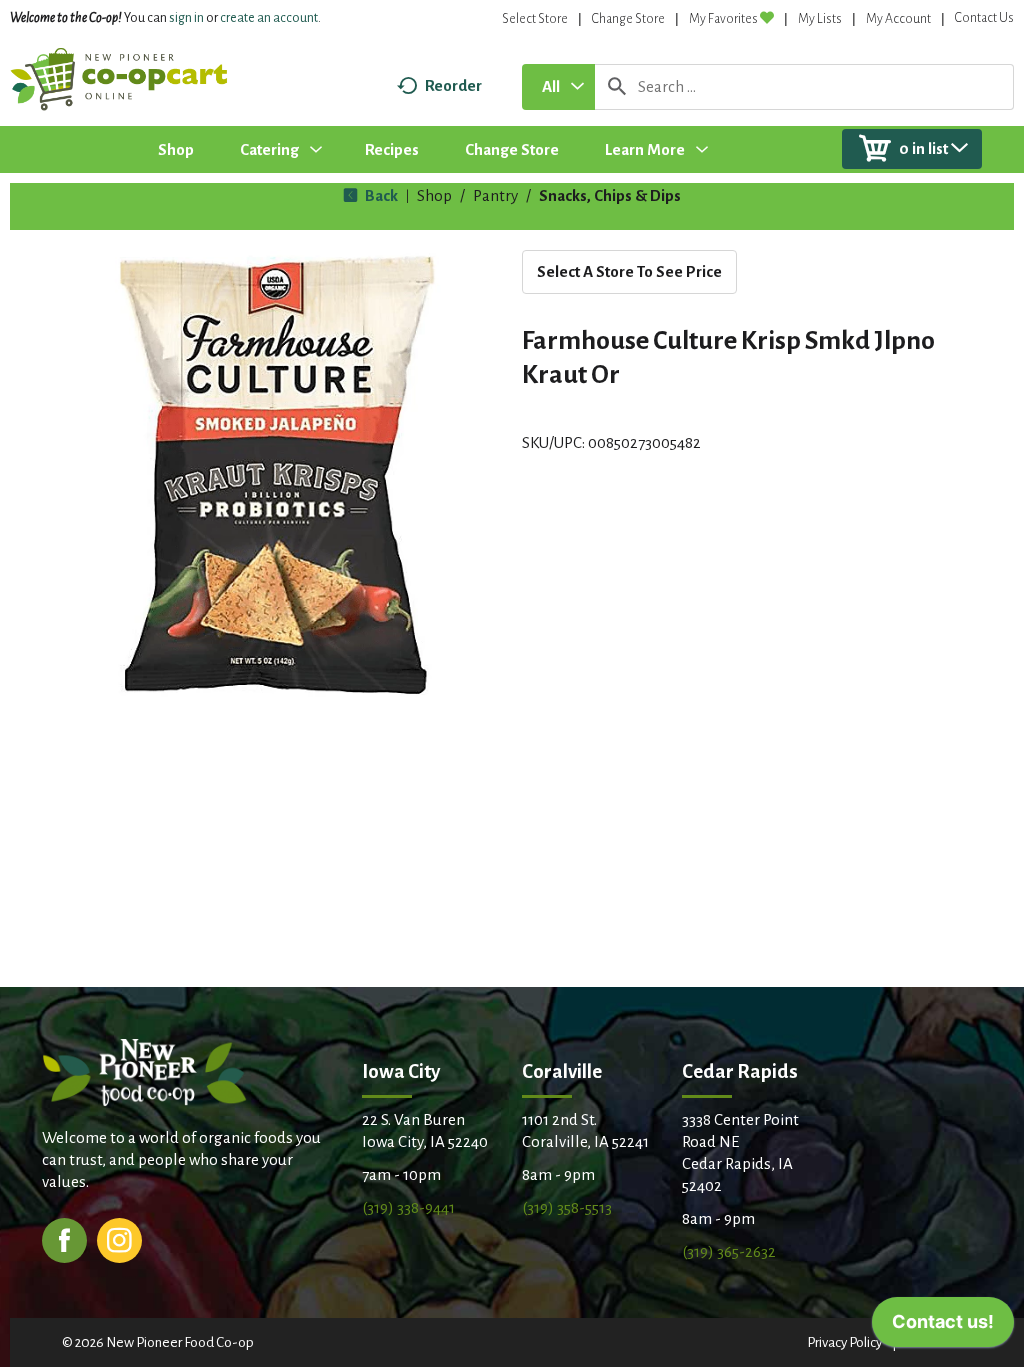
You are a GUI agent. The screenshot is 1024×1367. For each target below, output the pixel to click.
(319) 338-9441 (408, 1207)
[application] (943, 1327)
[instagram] (119, 1238)
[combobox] (558, 87)
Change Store (628, 19)
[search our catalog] (617, 87)
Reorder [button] (453, 85)
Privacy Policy (844, 1342)
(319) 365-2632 (729, 1251)
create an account (269, 18)
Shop (434, 195)
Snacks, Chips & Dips (610, 195)
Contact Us (984, 18)
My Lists (820, 19)
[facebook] (64, 1238)
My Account (898, 19)
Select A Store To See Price (629, 271)
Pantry (495, 195)
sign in (186, 18)
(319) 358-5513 (567, 1207)
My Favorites (723, 19)
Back (380, 195)
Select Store (535, 19)
